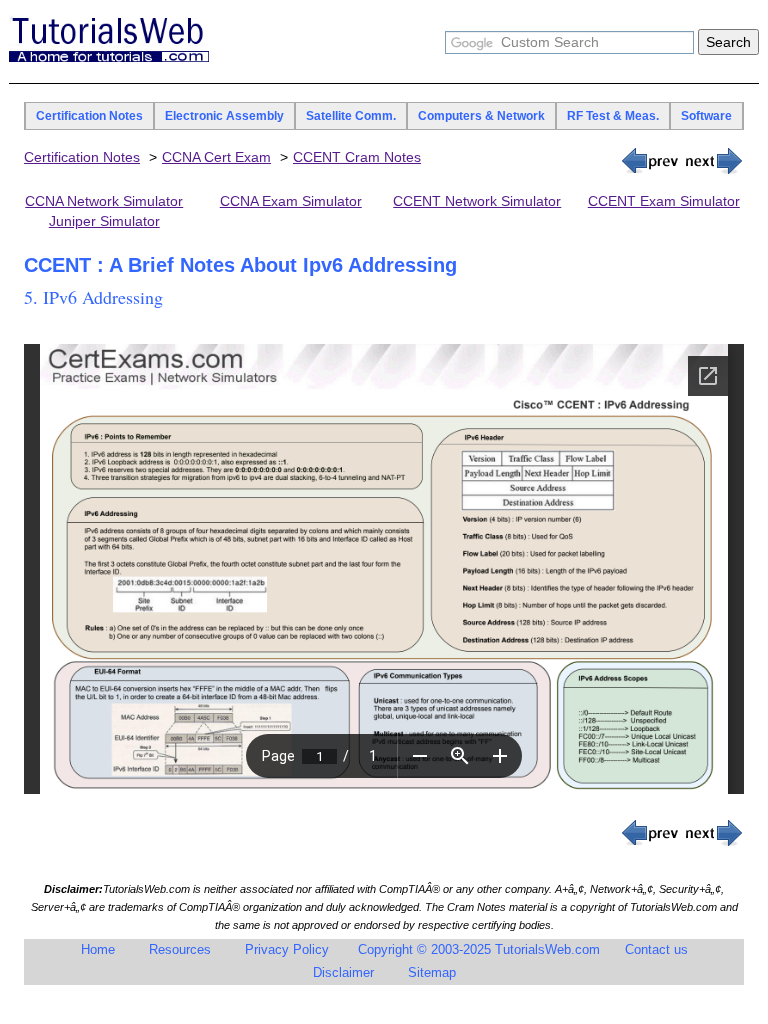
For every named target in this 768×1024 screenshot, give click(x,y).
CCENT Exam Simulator (664, 201)
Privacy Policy (287, 949)
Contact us (656, 949)
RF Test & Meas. (613, 116)
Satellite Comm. (351, 116)
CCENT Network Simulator (477, 201)
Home (98, 949)
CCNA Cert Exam (216, 157)
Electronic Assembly (224, 116)
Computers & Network (481, 116)
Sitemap (432, 972)
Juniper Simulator (104, 221)
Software (706, 116)
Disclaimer (343, 972)
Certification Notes (89, 116)
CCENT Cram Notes (357, 157)
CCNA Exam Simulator (291, 201)
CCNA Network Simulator (104, 201)
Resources (180, 949)
